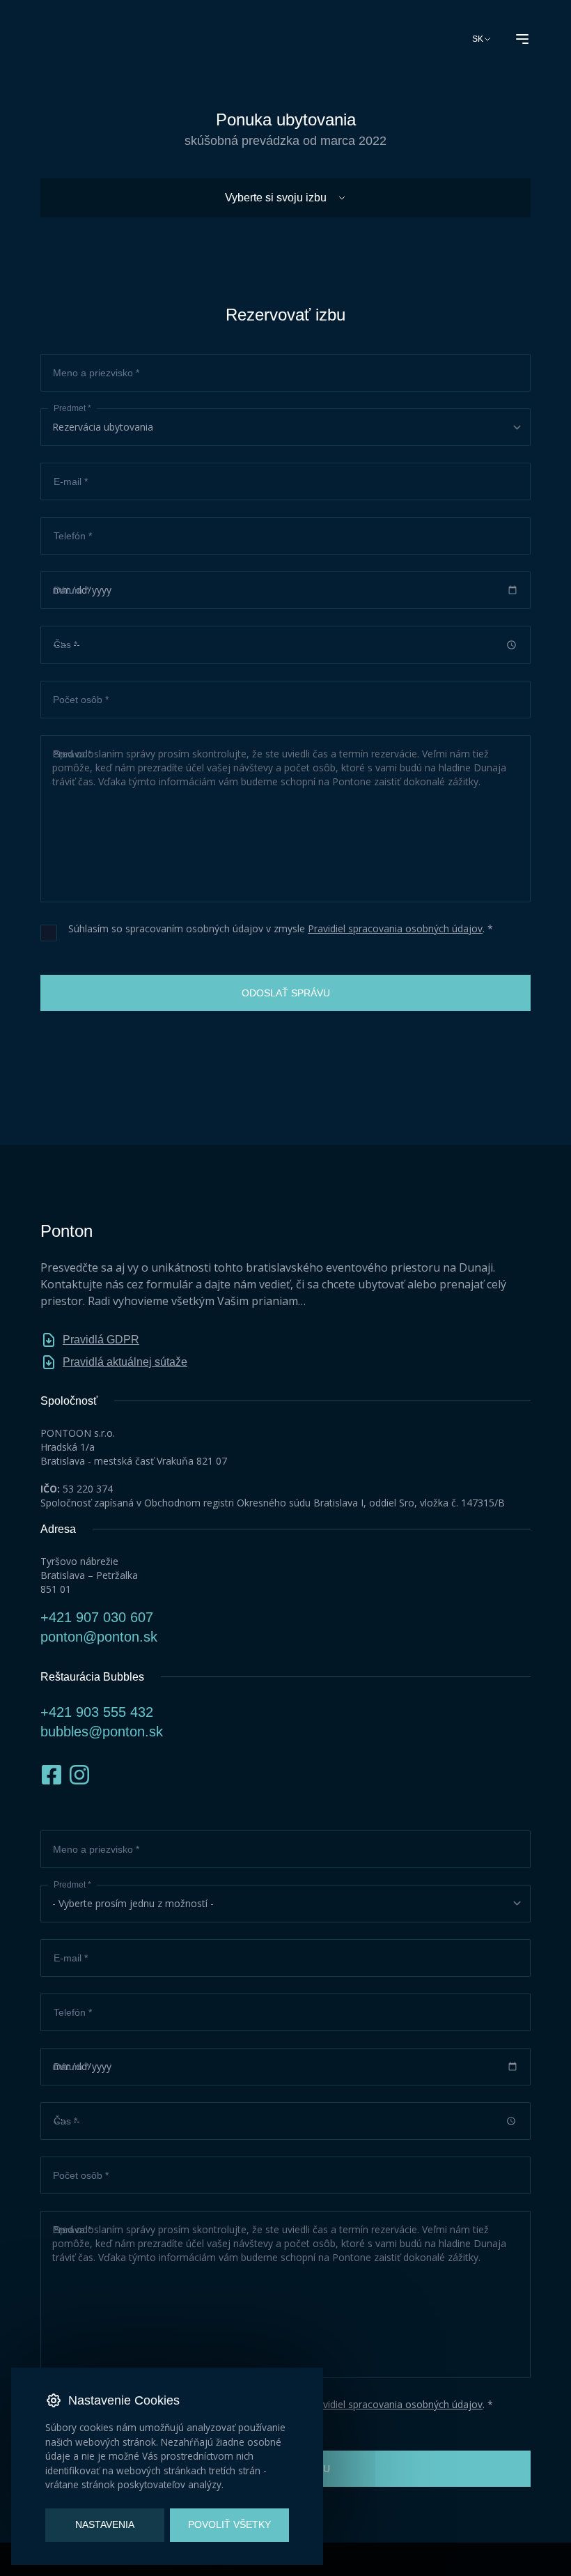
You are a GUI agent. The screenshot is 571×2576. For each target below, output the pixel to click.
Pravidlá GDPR (101, 1340)
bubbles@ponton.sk (102, 1732)
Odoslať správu (286, 993)
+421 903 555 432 (97, 1712)
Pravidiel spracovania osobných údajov (395, 928)
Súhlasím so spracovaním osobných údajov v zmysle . (278, 928)
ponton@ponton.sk (99, 1637)
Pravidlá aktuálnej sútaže (125, 1362)
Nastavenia (105, 2525)
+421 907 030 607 (97, 1617)
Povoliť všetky (229, 2525)
